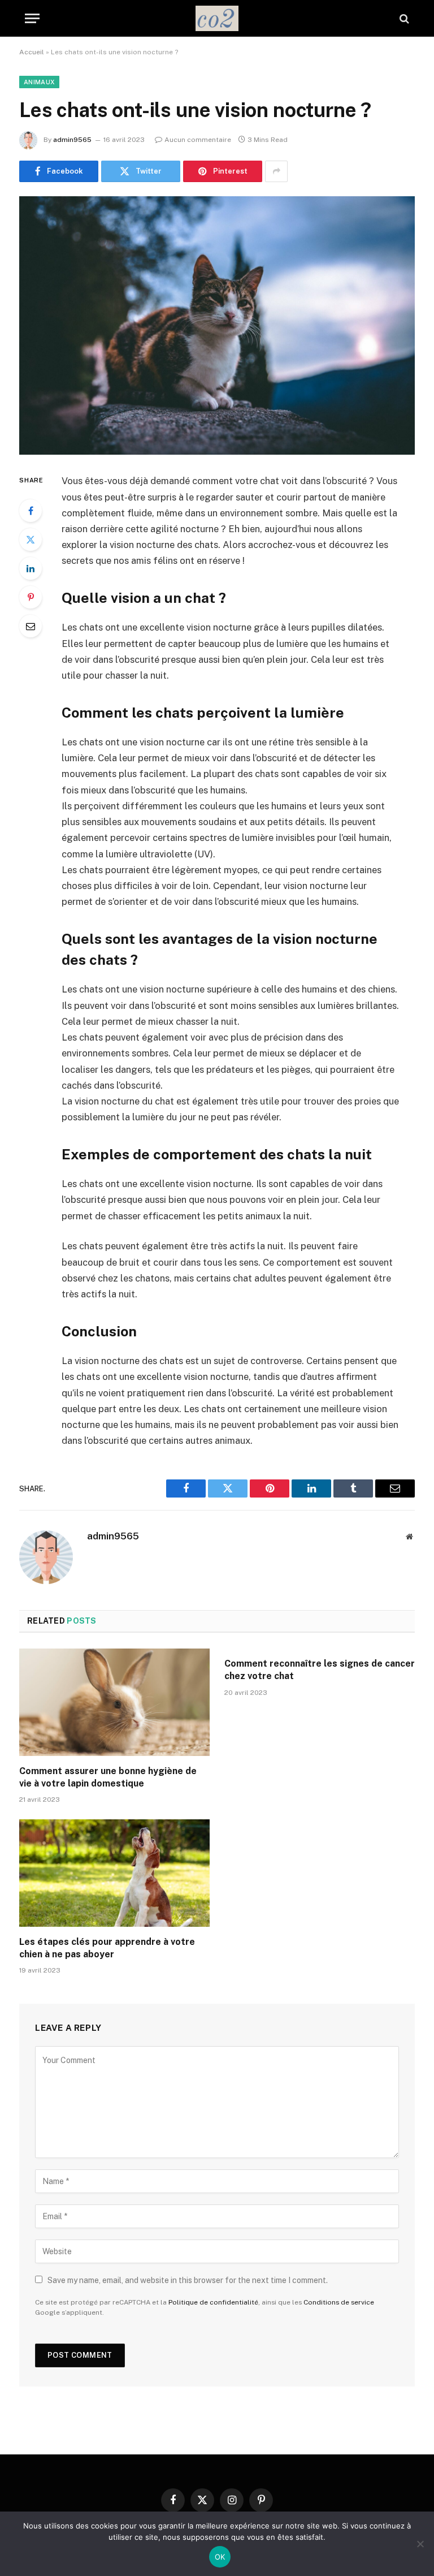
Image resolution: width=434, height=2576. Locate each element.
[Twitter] (31, 540)
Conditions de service (339, 2302)
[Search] (403, 18)
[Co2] (217, 18)
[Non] (420, 2544)
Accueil (32, 52)
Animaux (39, 82)
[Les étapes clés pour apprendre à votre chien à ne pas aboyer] (114, 1873)
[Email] (31, 626)
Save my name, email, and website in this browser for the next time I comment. (188, 2280)
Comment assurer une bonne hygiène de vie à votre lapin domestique (108, 1777)
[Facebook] (31, 511)
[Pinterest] (31, 597)
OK (220, 2557)
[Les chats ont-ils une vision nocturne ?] (217, 325)
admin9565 (72, 140)
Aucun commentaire (198, 140)
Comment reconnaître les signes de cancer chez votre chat (320, 1670)
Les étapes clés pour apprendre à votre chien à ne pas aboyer (107, 1948)
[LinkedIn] (31, 568)
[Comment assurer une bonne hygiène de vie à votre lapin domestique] (114, 1702)
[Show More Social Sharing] (276, 171)
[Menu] (32, 18)
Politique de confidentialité (213, 2302)
